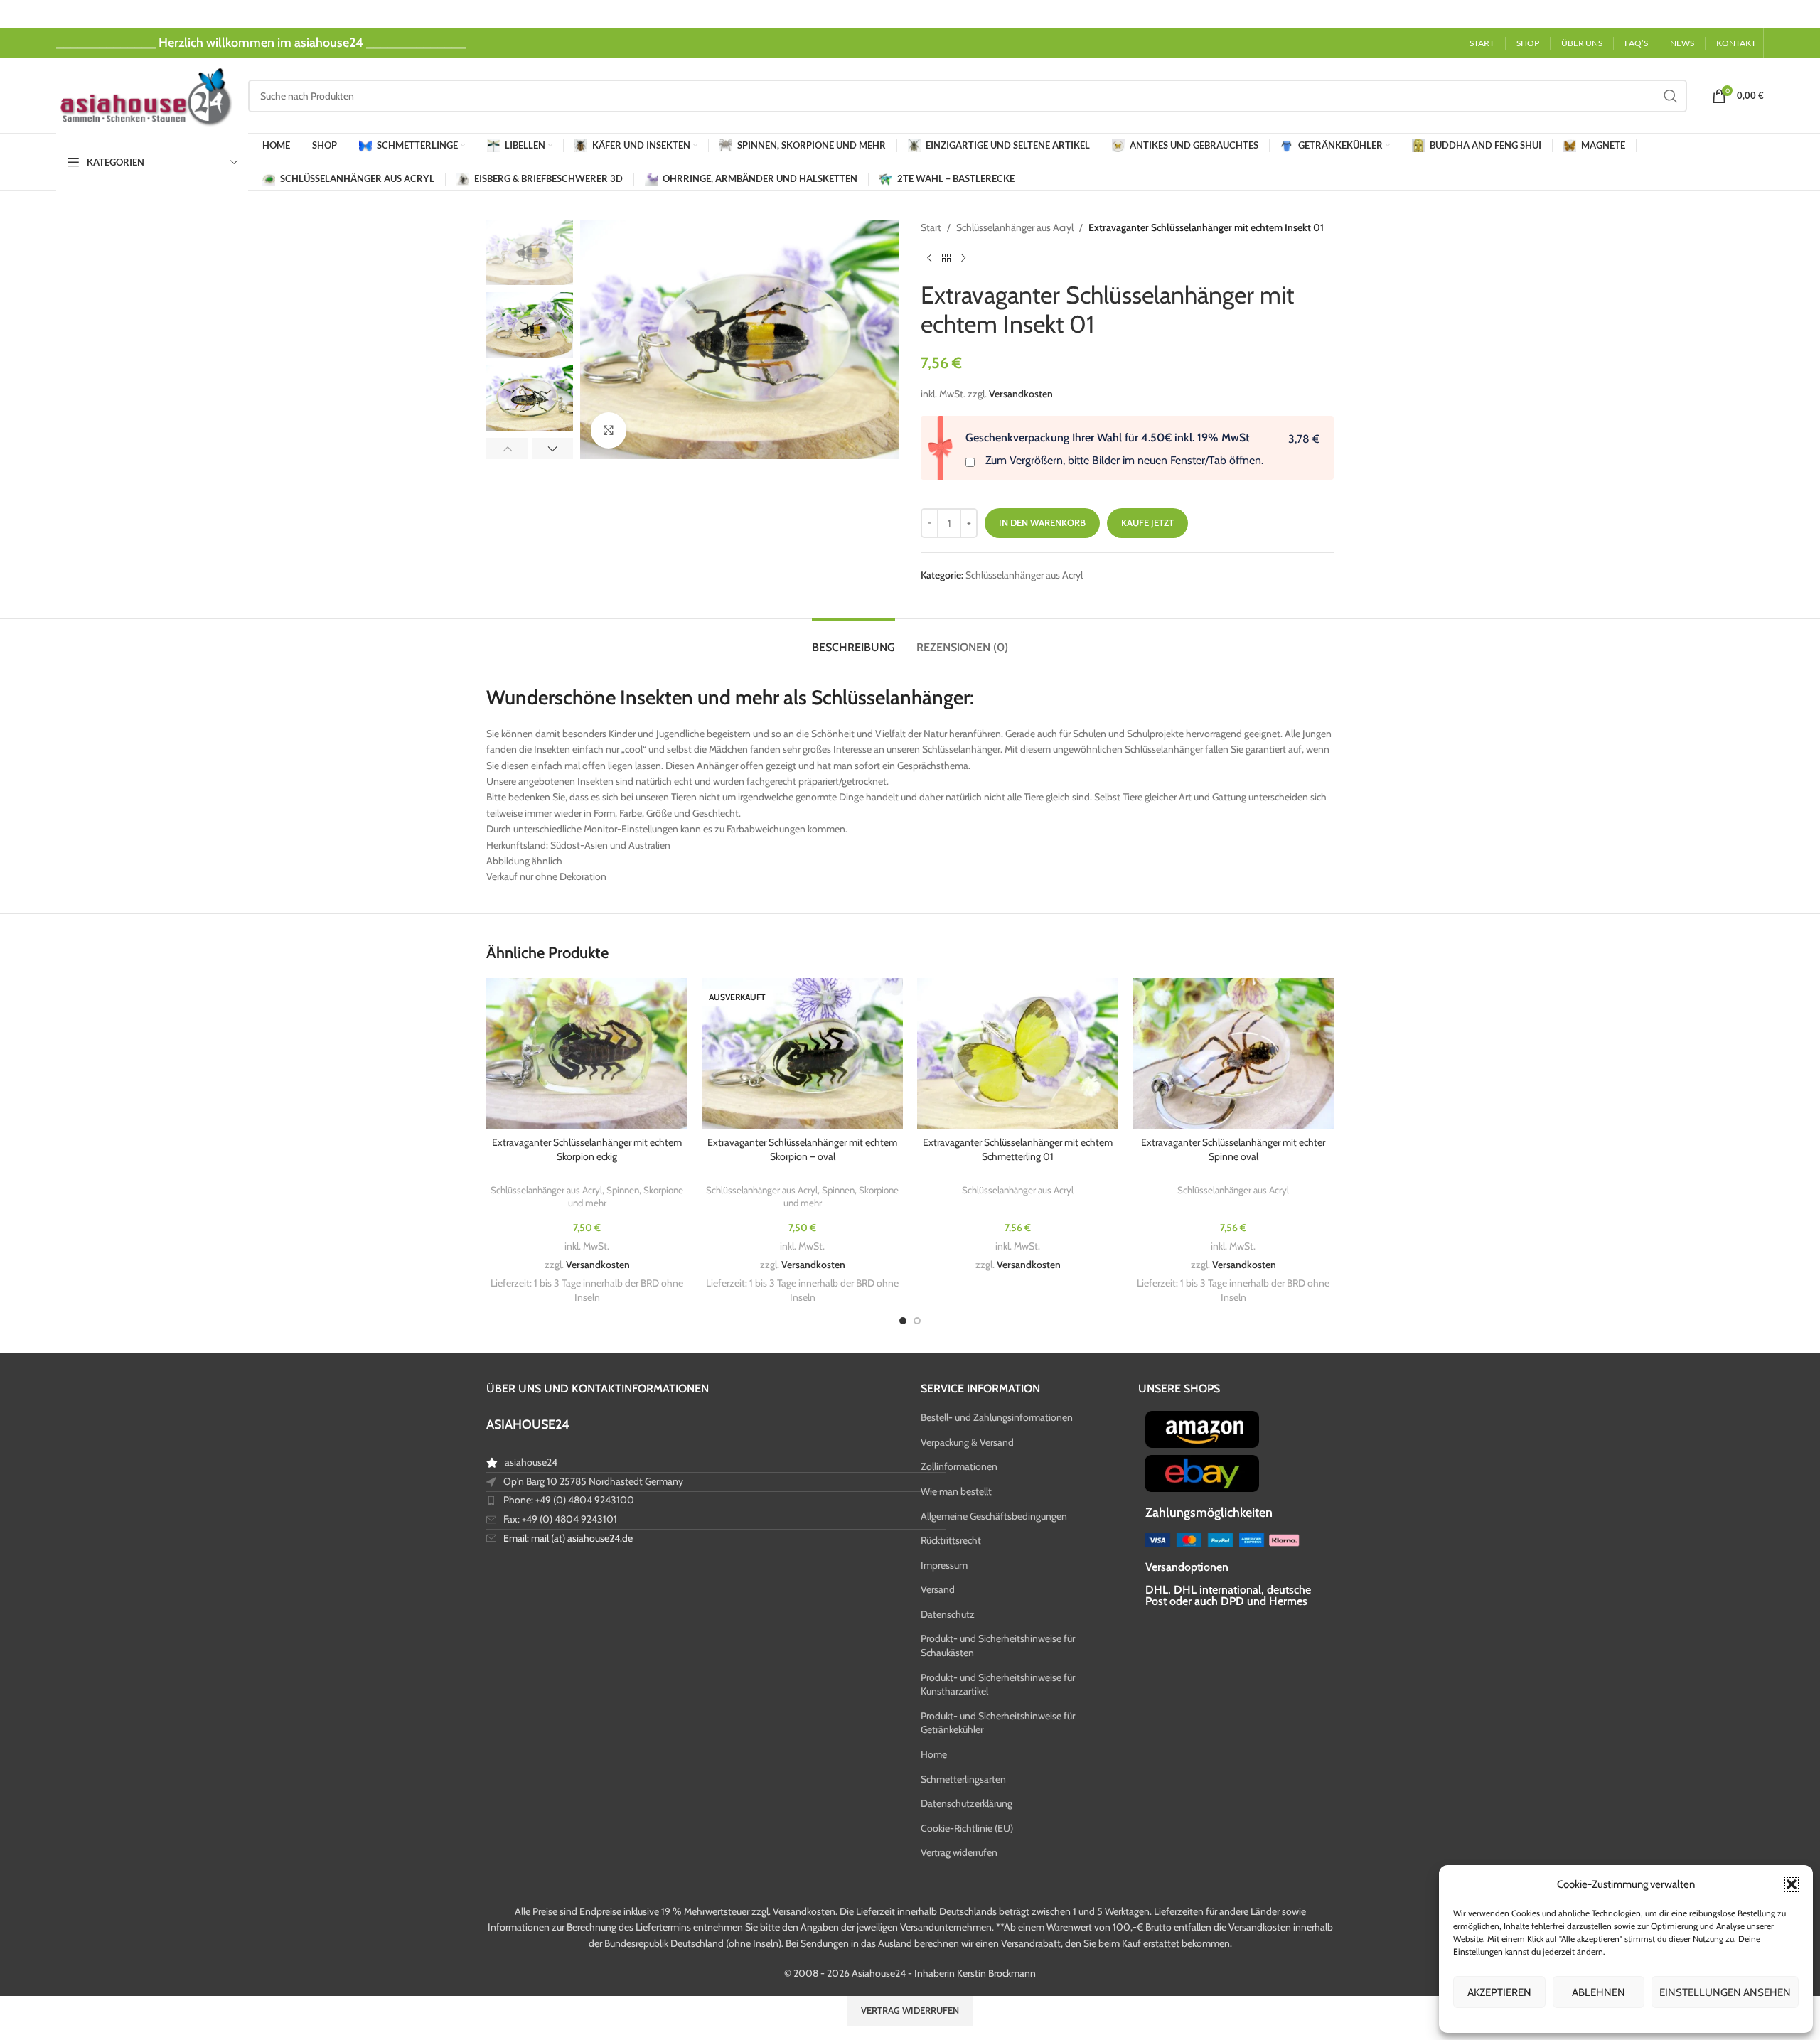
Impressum (944, 1565)
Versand (938, 1589)
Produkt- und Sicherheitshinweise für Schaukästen (998, 1646)
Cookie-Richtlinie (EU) (967, 1828)
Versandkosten (1021, 394)
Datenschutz (948, 1614)
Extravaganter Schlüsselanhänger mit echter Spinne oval (1233, 1149)
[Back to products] (946, 258)
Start (931, 227)
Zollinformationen (959, 1466)
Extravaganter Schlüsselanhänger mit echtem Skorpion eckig (587, 1149)
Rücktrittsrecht (951, 1540)
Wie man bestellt (956, 1491)
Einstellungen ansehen (1725, 1992)
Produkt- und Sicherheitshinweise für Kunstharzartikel (998, 1685)
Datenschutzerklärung (967, 1803)
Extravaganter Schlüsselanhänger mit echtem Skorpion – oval (802, 1149)
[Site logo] (145, 95)
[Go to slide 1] (903, 1321)
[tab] (853, 640)
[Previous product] (929, 258)
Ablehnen (1599, 1992)
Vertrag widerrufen (959, 1852)
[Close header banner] (1802, 14)
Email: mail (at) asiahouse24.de (568, 1538)
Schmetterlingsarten (963, 1779)
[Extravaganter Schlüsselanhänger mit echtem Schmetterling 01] (1018, 1054)
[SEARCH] (1671, 96)
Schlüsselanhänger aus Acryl (1015, 227)
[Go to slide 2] (917, 1321)
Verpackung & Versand (967, 1442)
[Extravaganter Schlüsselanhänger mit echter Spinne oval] (1233, 1054)
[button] (1792, 1884)
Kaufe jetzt (1147, 522)
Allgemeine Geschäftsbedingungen (994, 1516)
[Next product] (963, 258)
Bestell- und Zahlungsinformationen (997, 1417)
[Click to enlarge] (609, 430)
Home (934, 1754)
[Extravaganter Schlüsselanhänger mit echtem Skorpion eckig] (587, 1054)
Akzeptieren (1499, 1992)
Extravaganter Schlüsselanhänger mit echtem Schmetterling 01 (1018, 1149)
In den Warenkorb (1042, 522)
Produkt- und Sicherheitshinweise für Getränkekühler (998, 1723)
